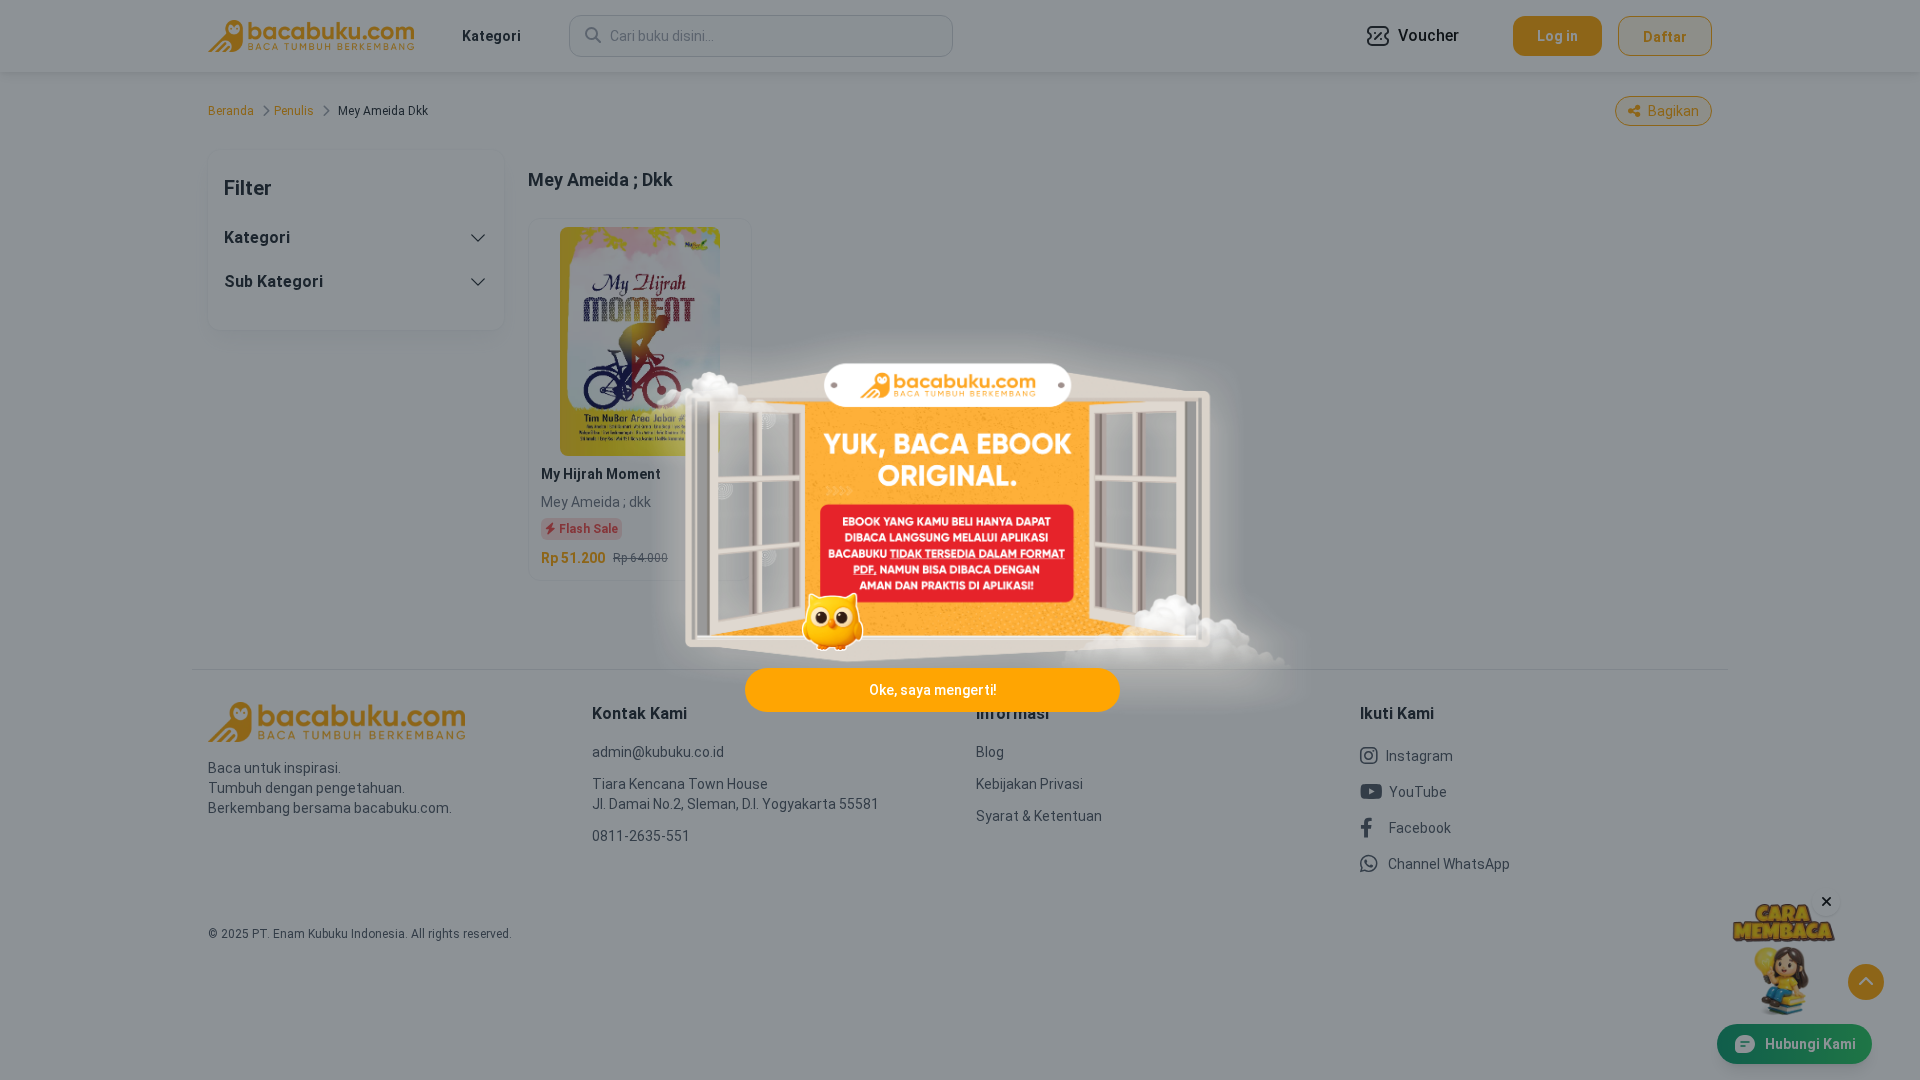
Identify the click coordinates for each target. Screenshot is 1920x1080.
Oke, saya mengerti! (933, 690)
